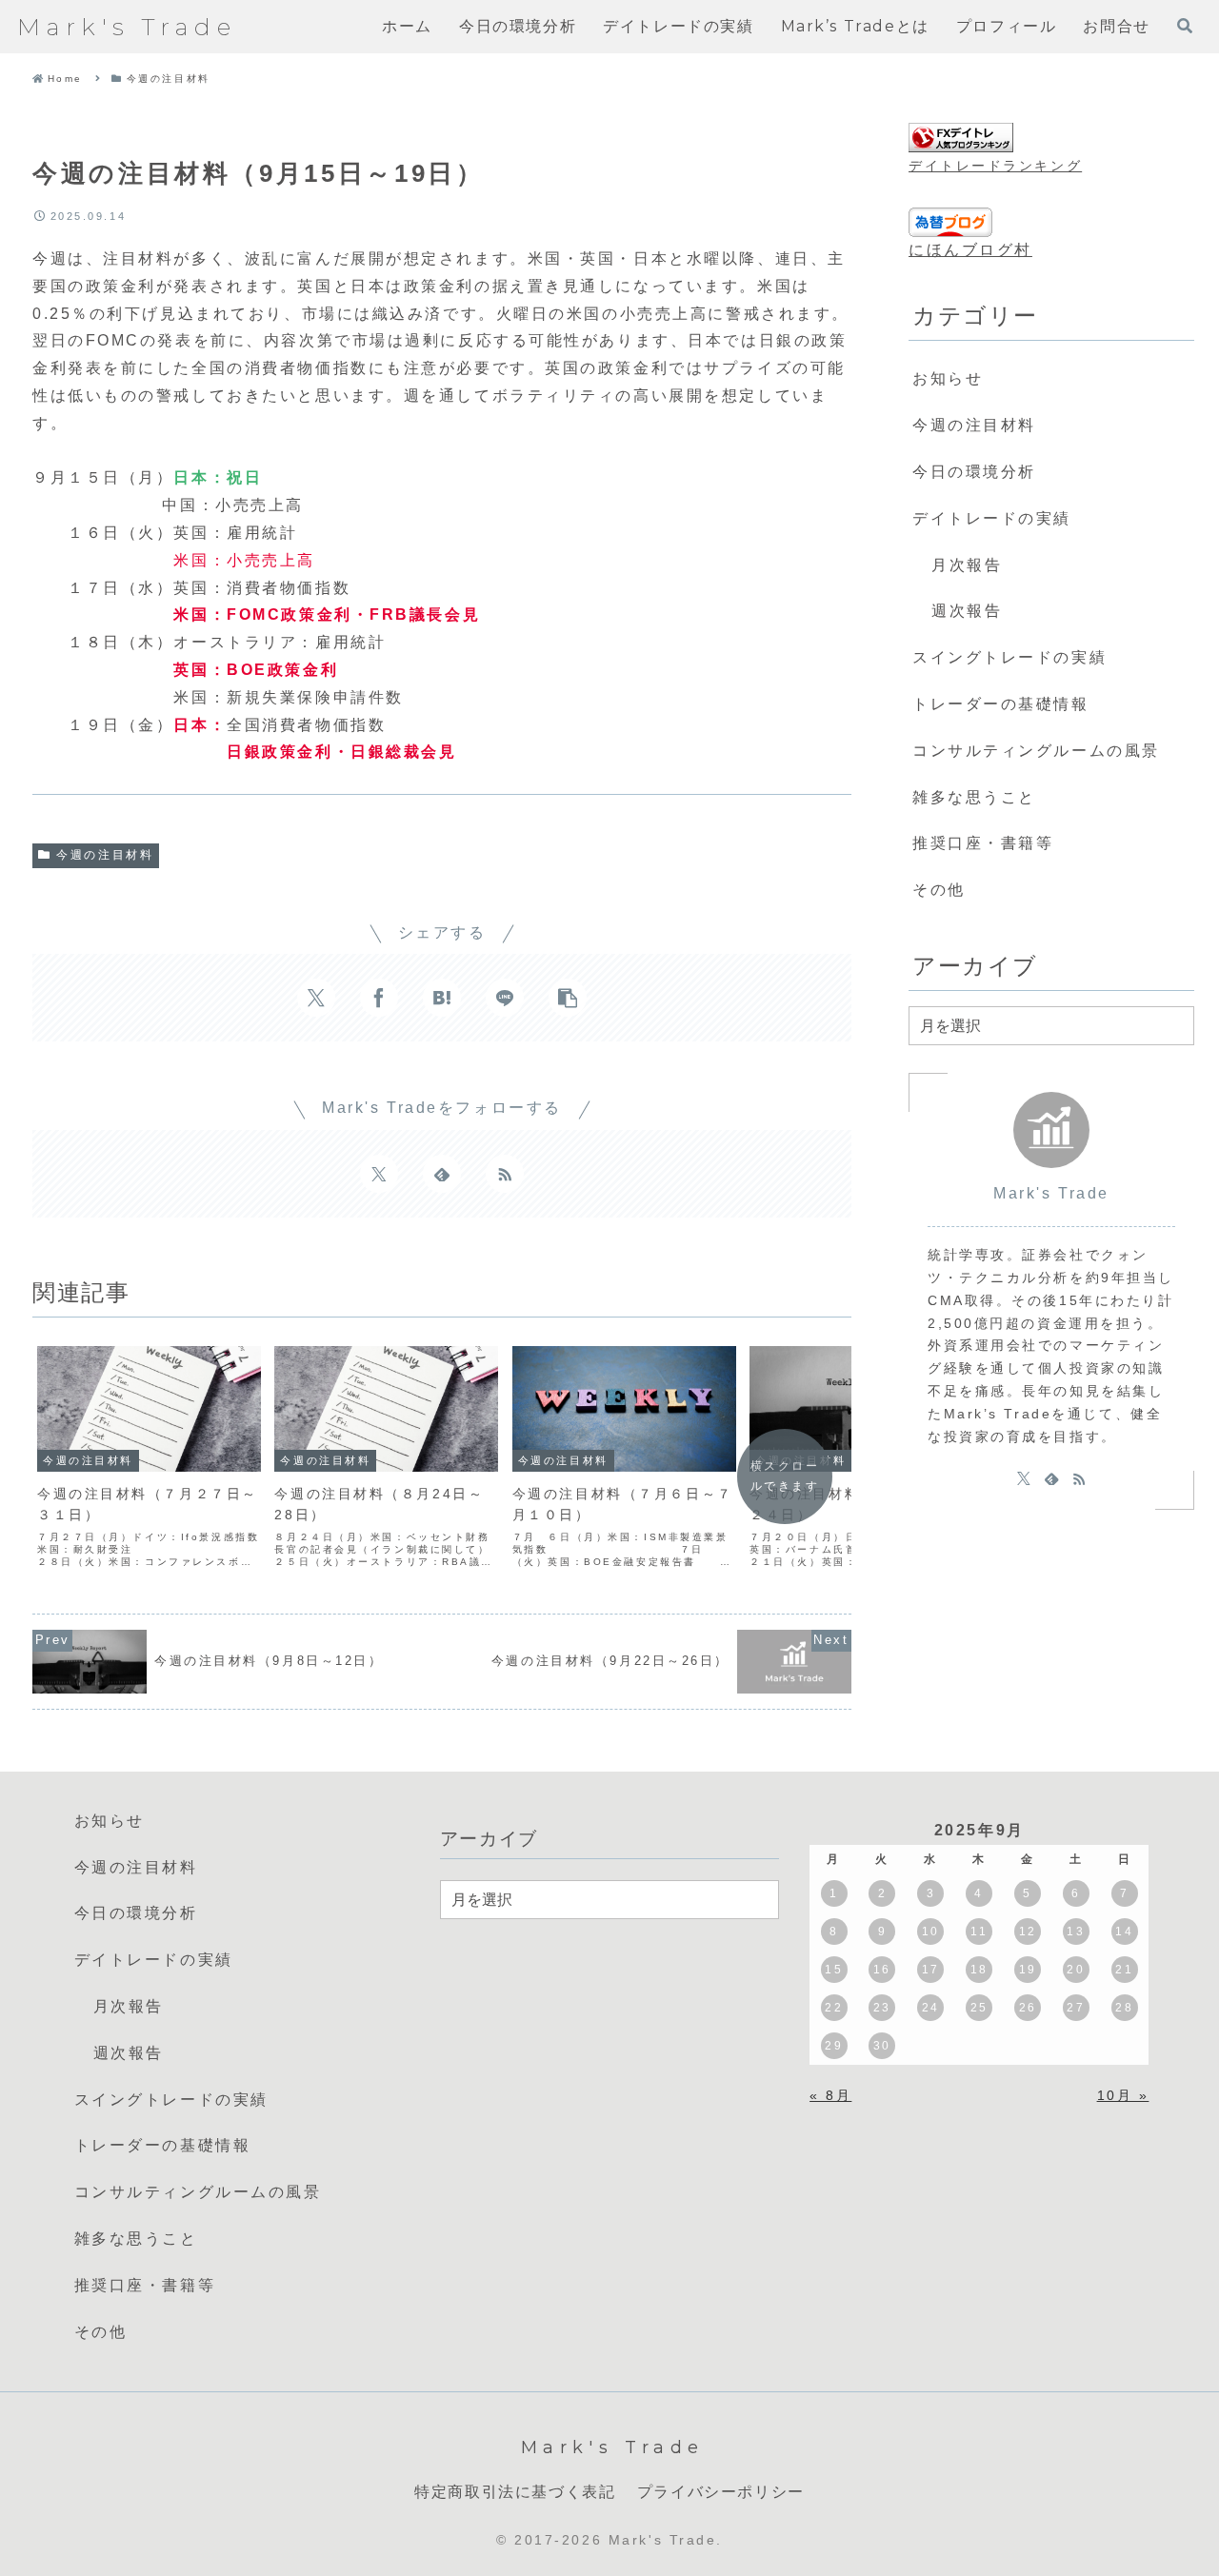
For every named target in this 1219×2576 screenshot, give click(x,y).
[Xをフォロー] (379, 1174)
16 (882, 1970)
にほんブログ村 (970, 250)
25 (979, 2008)
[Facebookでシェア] (379, 998)
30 (882, 2046)
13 (1076, 1932)
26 (1028, 2008)
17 (931, 1970)
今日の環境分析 (974, 472)
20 (1076, 1970)
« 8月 (830, 2095)
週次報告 (967, 611)
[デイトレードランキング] (961, 138)
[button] (568, 998)
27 (1076, 2008)
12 (1028, 1932)
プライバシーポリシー (721, 2492)
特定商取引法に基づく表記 (515, 2492)
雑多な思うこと (974, 797)
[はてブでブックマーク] (442, 998)
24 (931, 2008)
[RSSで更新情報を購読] (505, 1174)
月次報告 (967, 565)
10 (931, 1932)
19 (1028, 1970)
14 (1124, 1932)
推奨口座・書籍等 (983, 843)
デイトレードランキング (995, 166)
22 (834, 2008)
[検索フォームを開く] (1185, 26)
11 (979, 1932)
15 (834, 1970)
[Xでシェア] (316, 998)
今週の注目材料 (105, 855)
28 (1124, 2008)
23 (882, 2008)
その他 (939, 890)
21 (1124, 1970)
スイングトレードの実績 (1009, 657)
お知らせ (948, 378)
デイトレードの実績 (992, 518)
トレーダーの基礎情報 (1001, 704)
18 (979, 1970)
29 (834, 2046)
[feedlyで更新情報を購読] (442, 1174)
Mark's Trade (1051, 1193)
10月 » (1123, 2095)
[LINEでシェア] (505, 998)
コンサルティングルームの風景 (1036, 751)
